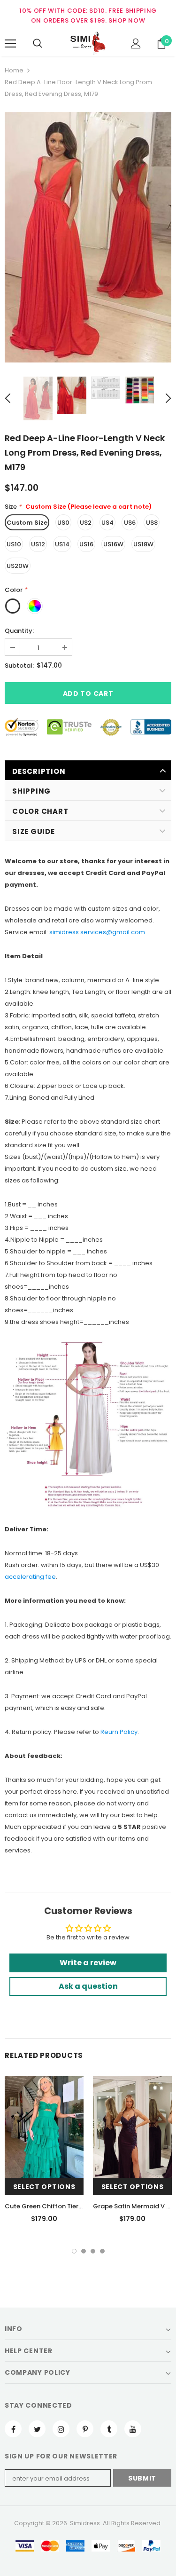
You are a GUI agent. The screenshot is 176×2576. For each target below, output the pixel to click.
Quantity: (19, 631)
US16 (86, 544)
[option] (88, 237)
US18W (143, 544)
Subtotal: (19, 666)
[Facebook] (13, 2429)
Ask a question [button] (88, 1986)
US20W (18, 566)
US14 (62, 544)
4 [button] (102, 2251)
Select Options (44, 2187)
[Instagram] (61, 2429)
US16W (113, 544)
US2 (86, 523)
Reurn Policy (119, 1732)
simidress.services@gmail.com (97, 932)
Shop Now (127, 20)
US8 (152, 523)
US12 (38, 544)
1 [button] (74, 2251)
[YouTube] (133, 2429)
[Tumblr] (109, 2429)
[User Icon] (136, 43)
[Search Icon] (38, 44)
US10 (14, 544)
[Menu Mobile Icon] (10, 44)
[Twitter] (37, 2429)
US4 (107, 523)
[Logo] (88, 43)
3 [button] (93, 2251)
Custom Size (27, 523)
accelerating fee (30, 1577)
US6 (130, 523)
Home (14, 70)
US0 (63, 523)
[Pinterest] (85, 2429)
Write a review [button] (88, 1963)
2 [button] (84, 2251)
